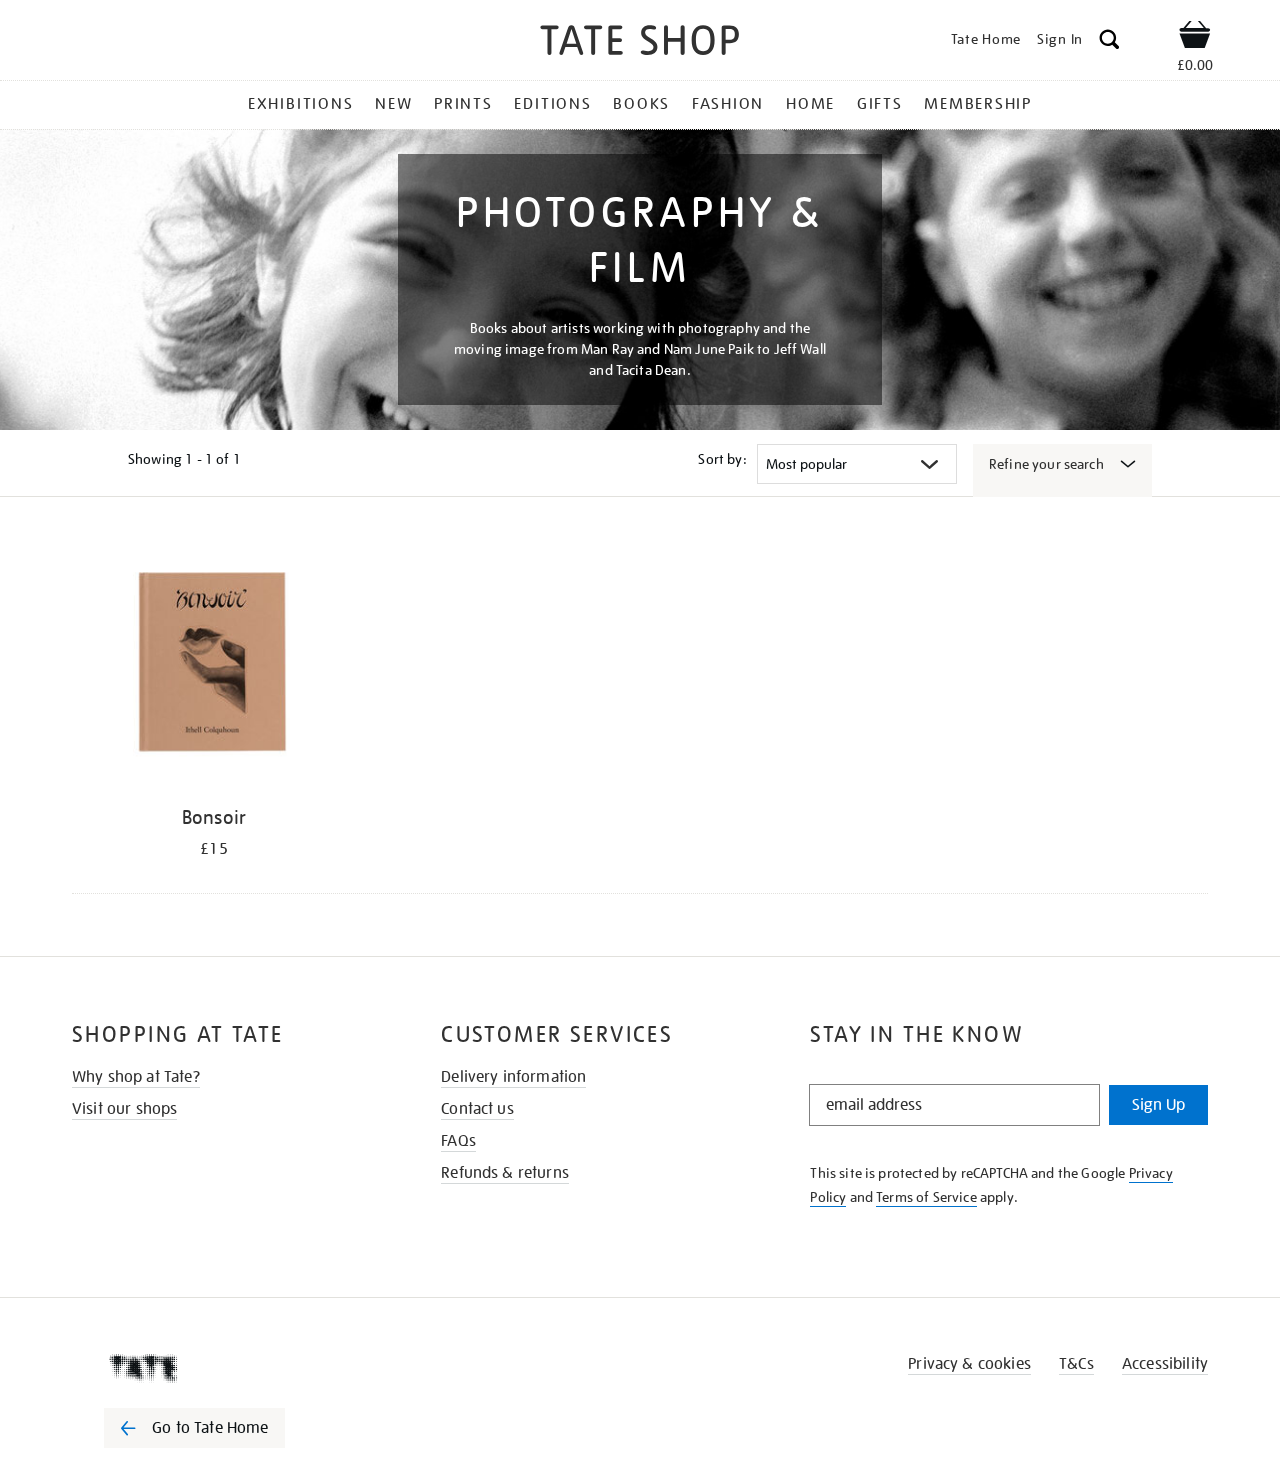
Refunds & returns (505, 1173)
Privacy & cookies (969, 1364)
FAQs (458, 1141)
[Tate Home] (230, 1368)
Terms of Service (926, 1197)
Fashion (728, 104)
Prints (463, 104)
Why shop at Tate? (136, 1077)
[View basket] (1195, 38)
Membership (978, 104)
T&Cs (1076, 1364)
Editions (552, 104)
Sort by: (722, 459)
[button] (1109, 42)
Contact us (477, 1109)
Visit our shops (124, 1109)
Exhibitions (300, 104)
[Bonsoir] (214, 664)
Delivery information (513, 1077)
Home (810, 104)
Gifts (880, 104)
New (393, 104)
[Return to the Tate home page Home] (640, 43)
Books (641, 104)
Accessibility (1165, 1364)
